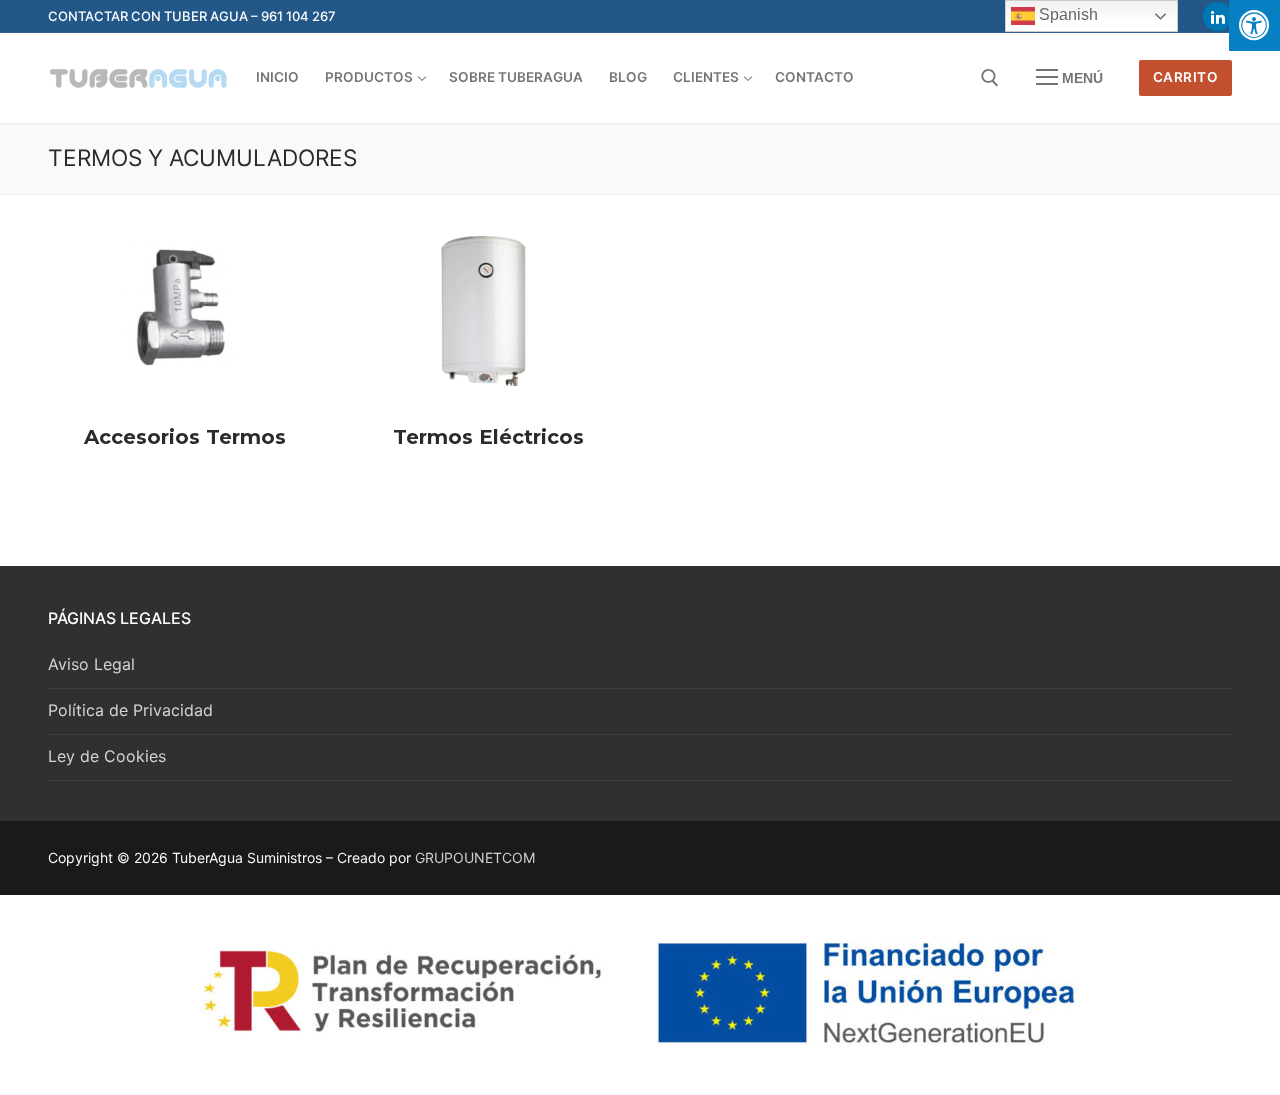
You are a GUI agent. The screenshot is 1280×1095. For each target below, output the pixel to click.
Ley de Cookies (107, 756)
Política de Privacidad (130, 710)
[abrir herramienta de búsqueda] (990, 78)
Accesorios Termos (185, 437)
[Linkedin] (1217, 16)
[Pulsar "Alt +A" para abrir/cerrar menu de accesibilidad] (1254, 25)
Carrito (1186, 77)
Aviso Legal (91, 664)
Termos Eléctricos (488, 437)
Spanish (1066, 14)
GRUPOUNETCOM (475, 857)
